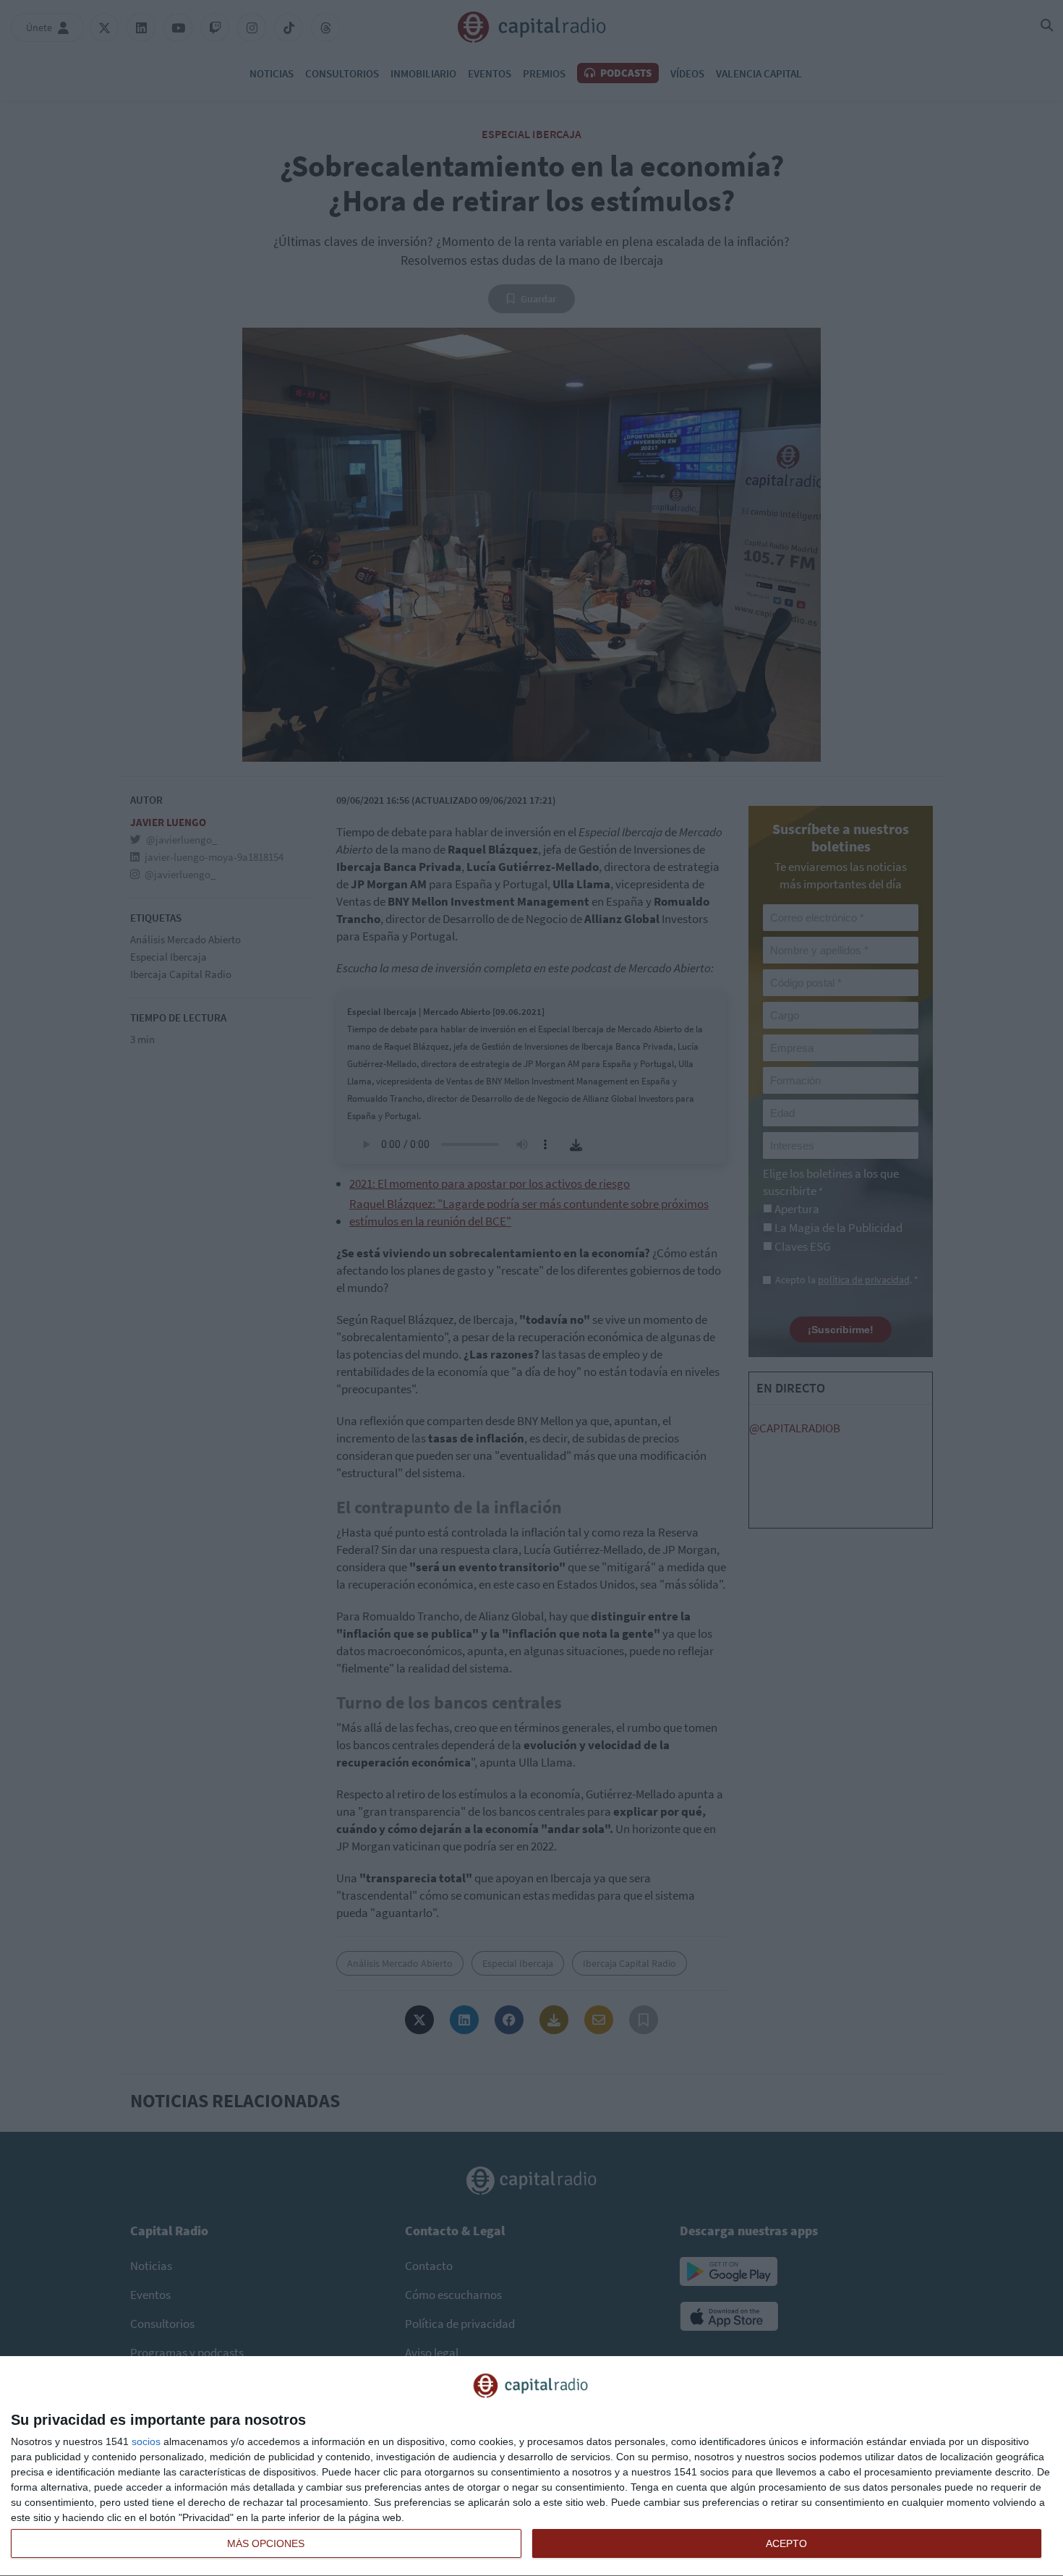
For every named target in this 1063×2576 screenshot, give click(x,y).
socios (146, 2441)
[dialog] (531, 2466)
